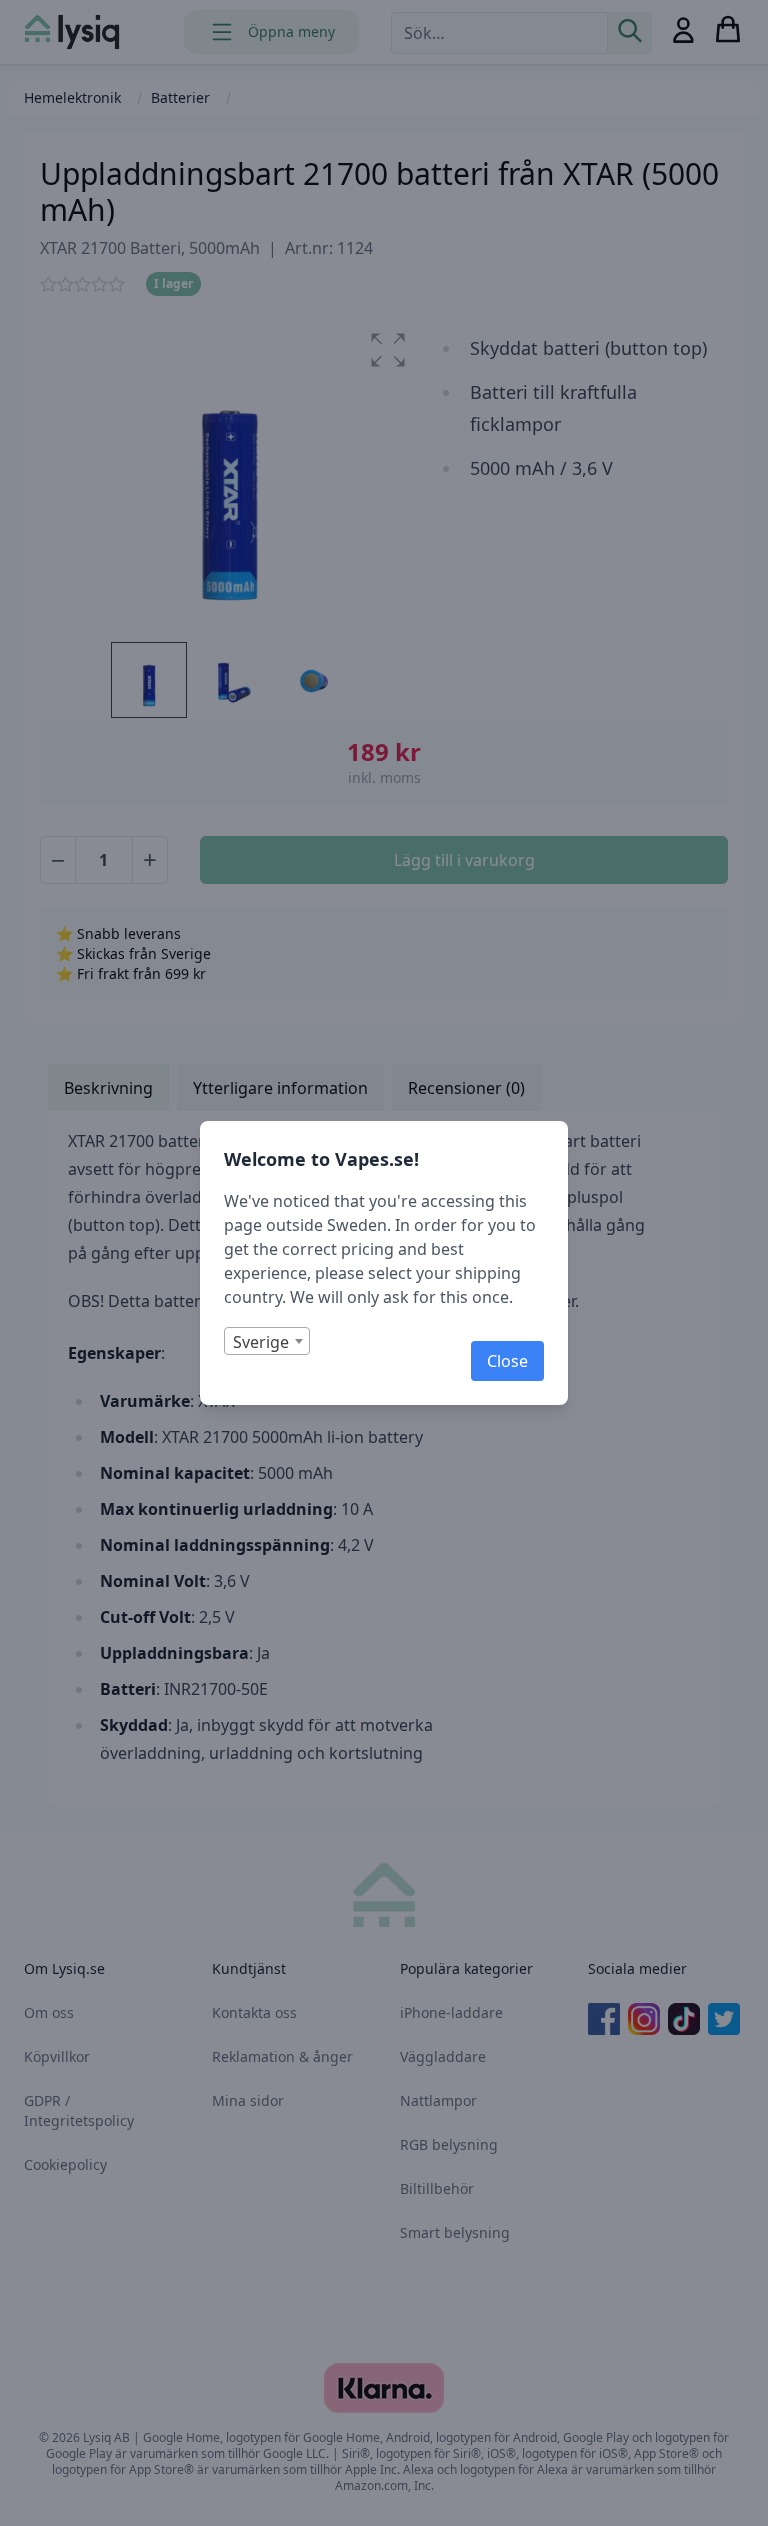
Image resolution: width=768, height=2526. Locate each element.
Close (507, 1361)
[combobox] (267, 1341)
